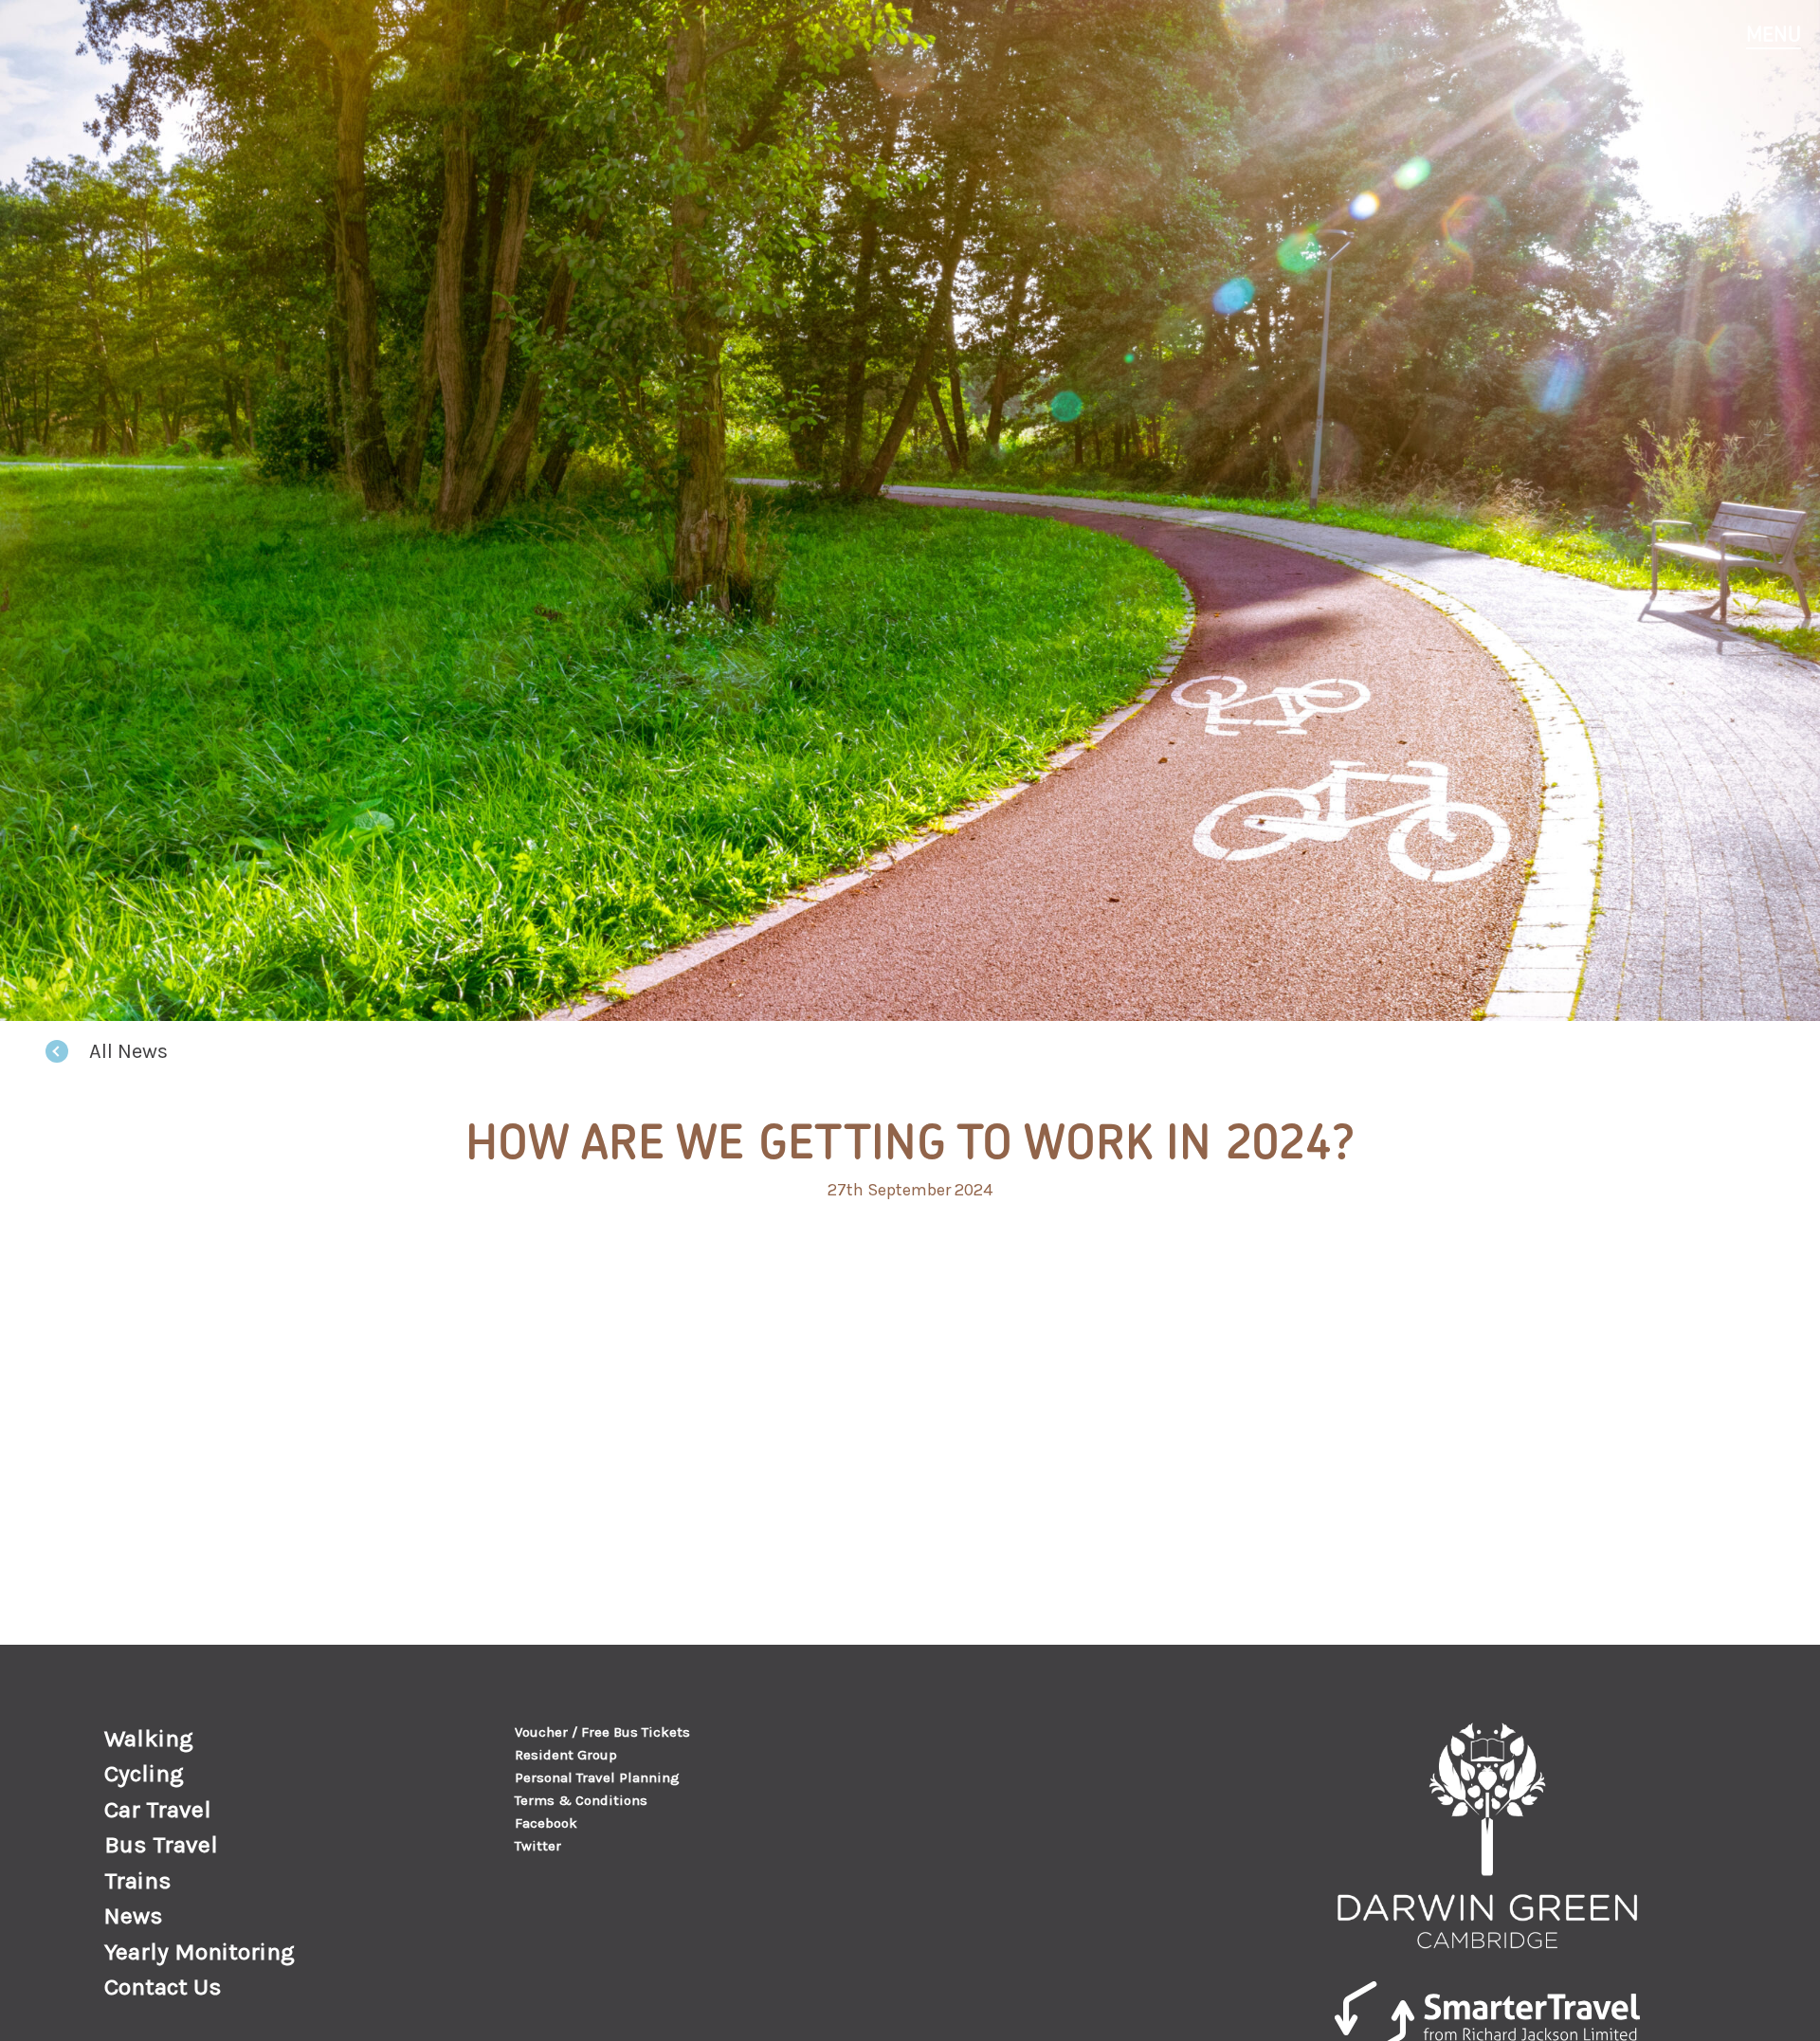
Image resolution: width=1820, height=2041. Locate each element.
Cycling (144, 1773)
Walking (149, 1738)
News (134, 1915)
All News (128, 1051)
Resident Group (566, 1755)
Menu (1774, 34)
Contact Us (163, 1986)
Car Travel (158, 1809)
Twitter (538, 1846)
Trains (138, 1880)
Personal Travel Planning (597, 1777)
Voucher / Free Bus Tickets (602, 1732)
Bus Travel (161, 1844)
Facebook (546, 1823)
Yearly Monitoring (200, 1951)
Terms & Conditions (581, 1800)
